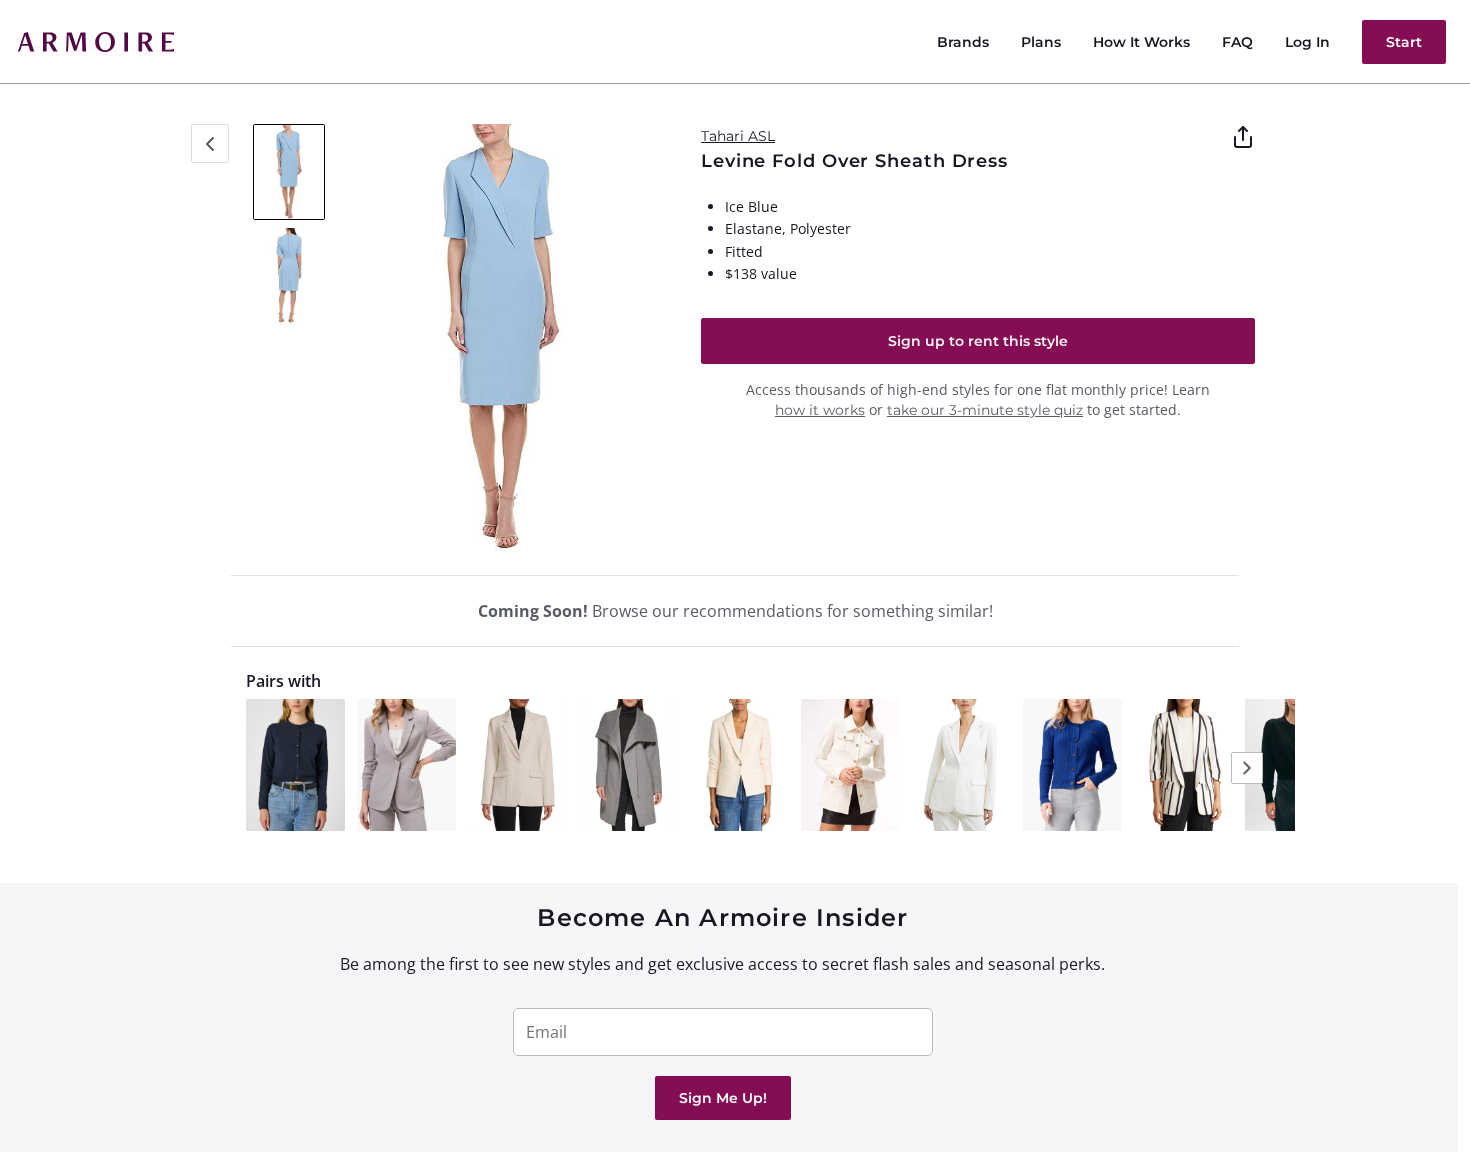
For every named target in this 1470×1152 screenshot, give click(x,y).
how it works (820, 410)
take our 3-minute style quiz (985, 410)
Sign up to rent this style (978, 341)
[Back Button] (210, 143)
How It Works (1141, 42)
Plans (1041, 42)
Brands (963, 42)
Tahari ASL (738, 136)
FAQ (1237, 42)
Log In (1307, 42)
